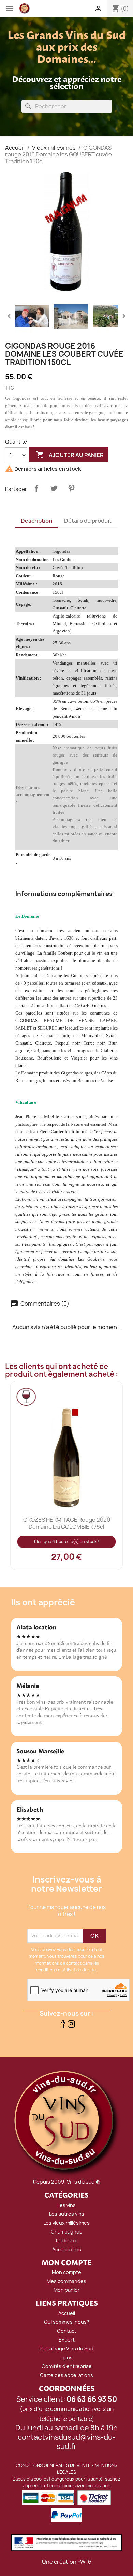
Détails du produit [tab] (88, 521)
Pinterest (71, 488)
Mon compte (66, 2272)
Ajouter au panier (70, 455)
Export (67, 2340)
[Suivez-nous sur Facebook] (63, 2026)
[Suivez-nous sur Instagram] (71, 2026)
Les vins (66, 2205)
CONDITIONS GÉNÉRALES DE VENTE (53, 2465)
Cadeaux (66, 2240)
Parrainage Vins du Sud (66, 2349)
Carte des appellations (66, 2375)
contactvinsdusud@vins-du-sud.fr (67, 2442)
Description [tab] (36, 521)
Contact (67, 2331)
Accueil (67, 2313)
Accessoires (67, 2249)
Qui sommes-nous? (67, 2322)
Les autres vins (67, 2214)
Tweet (54, 488)
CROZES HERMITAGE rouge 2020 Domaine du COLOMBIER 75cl (67, 1523)
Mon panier (67, 2290)
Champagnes (66, 2232)
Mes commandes (66, 2281)
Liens (66, 2357)
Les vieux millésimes (66, 2223)
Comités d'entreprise (67, 2366)
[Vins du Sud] (66, 2122)
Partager (36, 488)
